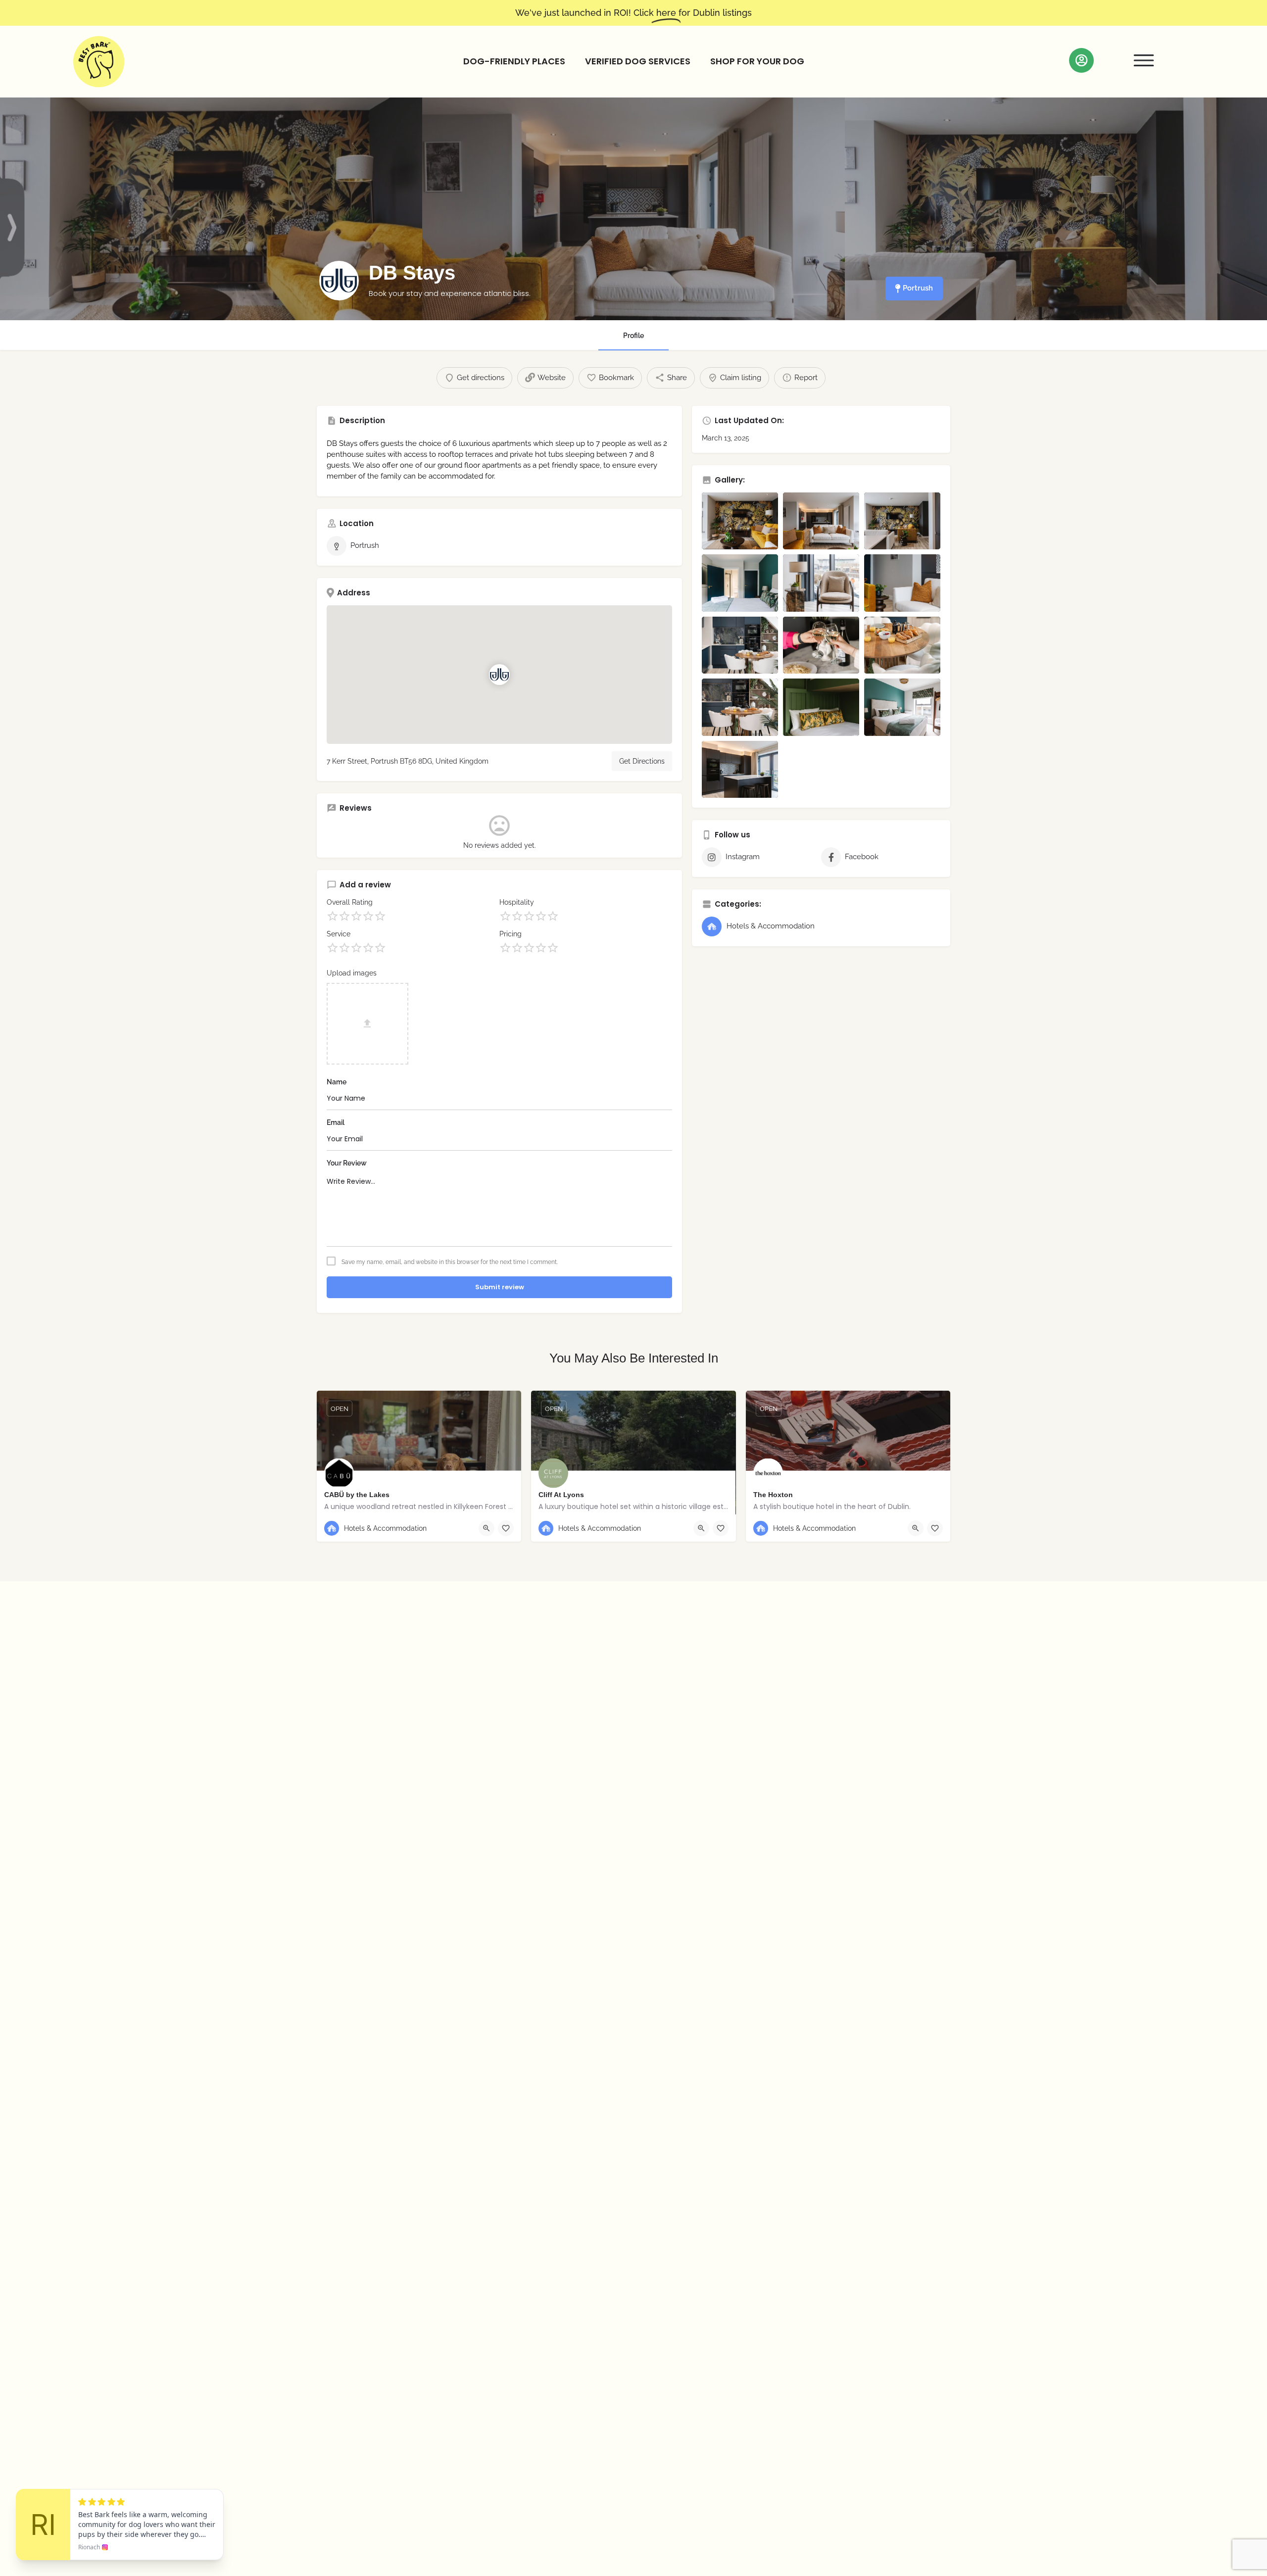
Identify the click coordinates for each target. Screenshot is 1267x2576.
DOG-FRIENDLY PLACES (514, 61)
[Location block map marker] (499, 675)
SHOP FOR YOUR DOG (757, 61)
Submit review (500, 1287)
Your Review (347, 1163)
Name (337, 1082)
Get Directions (642, 761)
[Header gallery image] (211, 209)
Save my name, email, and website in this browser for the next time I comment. (450, 1262)
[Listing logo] (339, 281)
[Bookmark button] (506, 1528)
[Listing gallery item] (740, 521)
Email (336, 1122)
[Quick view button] (487, 1528)
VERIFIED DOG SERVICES (638, 61)
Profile (633, 336)
